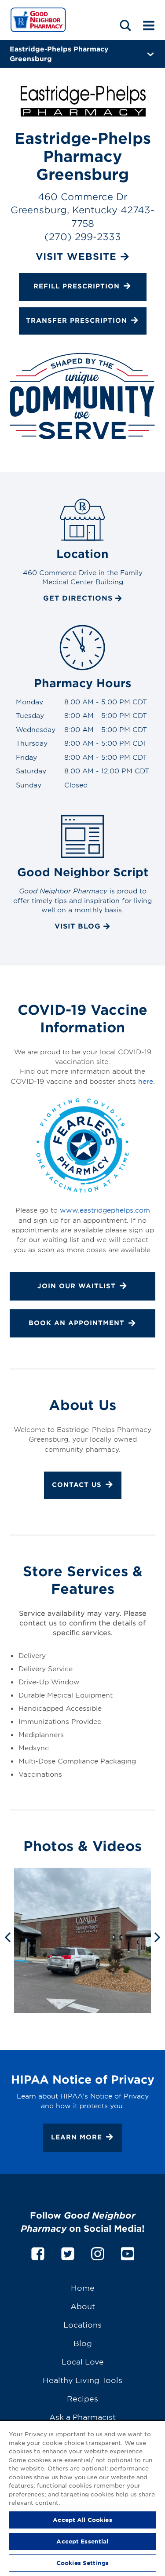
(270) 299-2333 (83, 236)
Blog (83, 2343)
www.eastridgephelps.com (105, 1210)
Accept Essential (82, 2541)
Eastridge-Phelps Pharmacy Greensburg (59, 53)
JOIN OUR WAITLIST (77, 1286)
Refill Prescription (77, 286)
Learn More (77, 2137)
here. (147, 1081)
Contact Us (77, 1485)
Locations (82, 2324)
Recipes (82, 2398)
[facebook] (38, 2252)
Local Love (83, 2361)
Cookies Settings (82, 2563)
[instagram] (98, 2252)
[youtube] (128, 2252)
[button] (125, 25)
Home (83, 2287)
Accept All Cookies (82, 2520)
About (83, 2306)
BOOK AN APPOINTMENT (77, 1323)
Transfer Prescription (77, 320)
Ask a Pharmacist (82, 2417)
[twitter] (68, 2252)
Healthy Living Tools (82, 2380)
